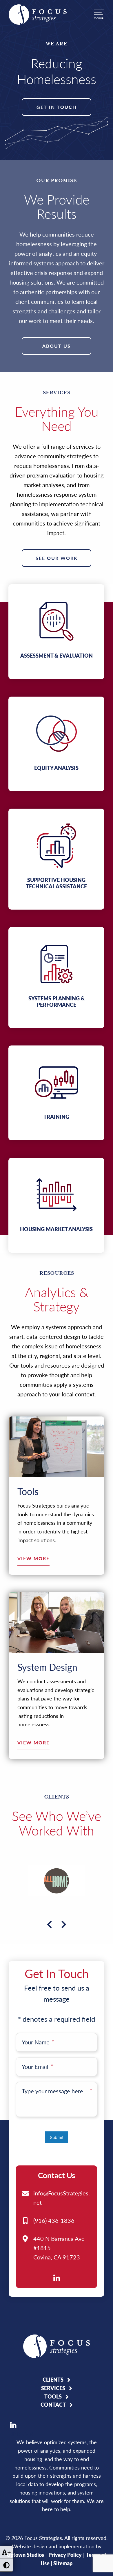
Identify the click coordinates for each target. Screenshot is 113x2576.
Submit (57, 2137)
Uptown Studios (25, 2555)
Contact (53, 2405)
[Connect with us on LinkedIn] (57, 2278)
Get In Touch (57, 107)
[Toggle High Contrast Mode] (6, 2565)
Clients (53, 2380)
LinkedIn (13, 2425)
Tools (53, 2396)
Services (53, 2388)
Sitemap (63, 2563)
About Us (57, 346)
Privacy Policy (65, 2555)
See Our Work (57, 558)
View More (33, 1559)
